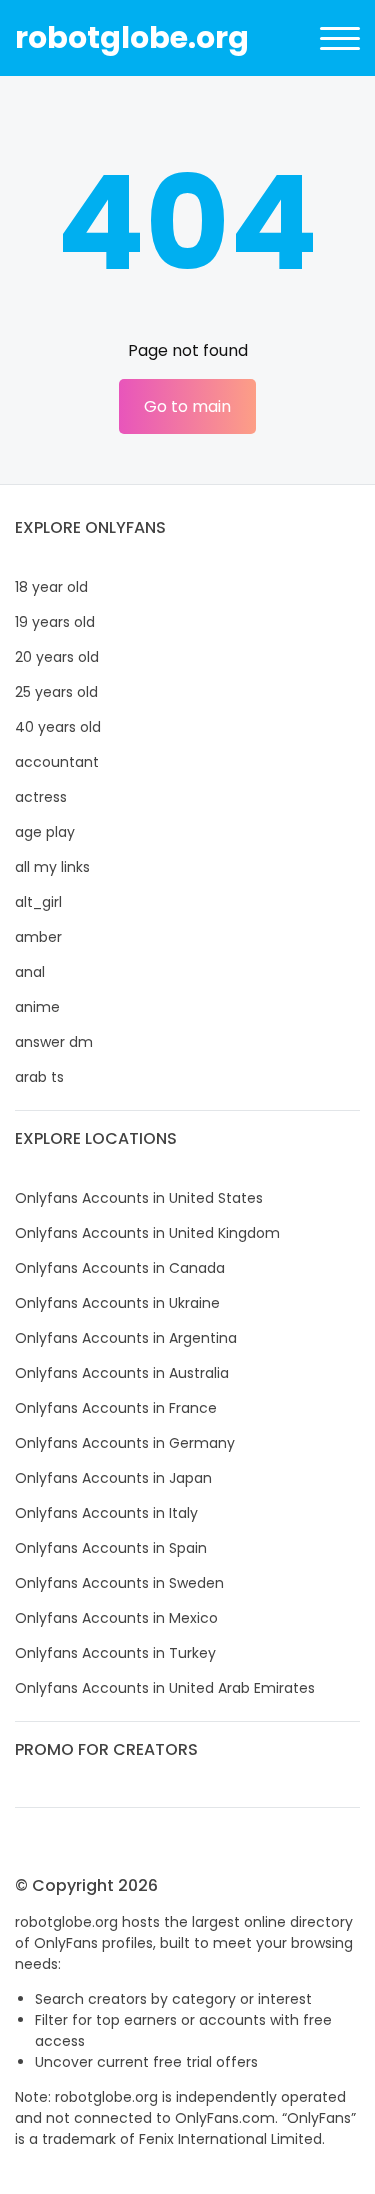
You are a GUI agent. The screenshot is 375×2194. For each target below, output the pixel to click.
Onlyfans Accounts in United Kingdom (147, 1233)
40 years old (58, 727)
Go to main (187, 406)
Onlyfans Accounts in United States (139, 1198)
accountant (57, 762)
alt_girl (38, 902)
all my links (52, 867)
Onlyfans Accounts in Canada (120, 1268)
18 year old (51, 587)
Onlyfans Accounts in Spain (111, 1548)
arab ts (39, 1077)
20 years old (57, 657)
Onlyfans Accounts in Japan (113, 1478)
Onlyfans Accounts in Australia (122, 1373)
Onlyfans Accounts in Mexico (116, 1618)
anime (37, 1007)
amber (38, 937)
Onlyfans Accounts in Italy (106, 1513)
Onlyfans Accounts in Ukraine (117, 1303)
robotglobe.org (132, 37)
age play (45, 832)
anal (30, 972)
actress (41, 797)
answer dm (54, 1042)
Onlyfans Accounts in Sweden (119, 1583)
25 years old (56, 692)
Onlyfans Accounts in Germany (125, 1443)
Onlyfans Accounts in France (116, 1408)
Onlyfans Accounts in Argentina (126, 1338)
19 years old (55, 622)
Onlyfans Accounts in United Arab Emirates (165, 1688)
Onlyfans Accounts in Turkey (115, 1653)
